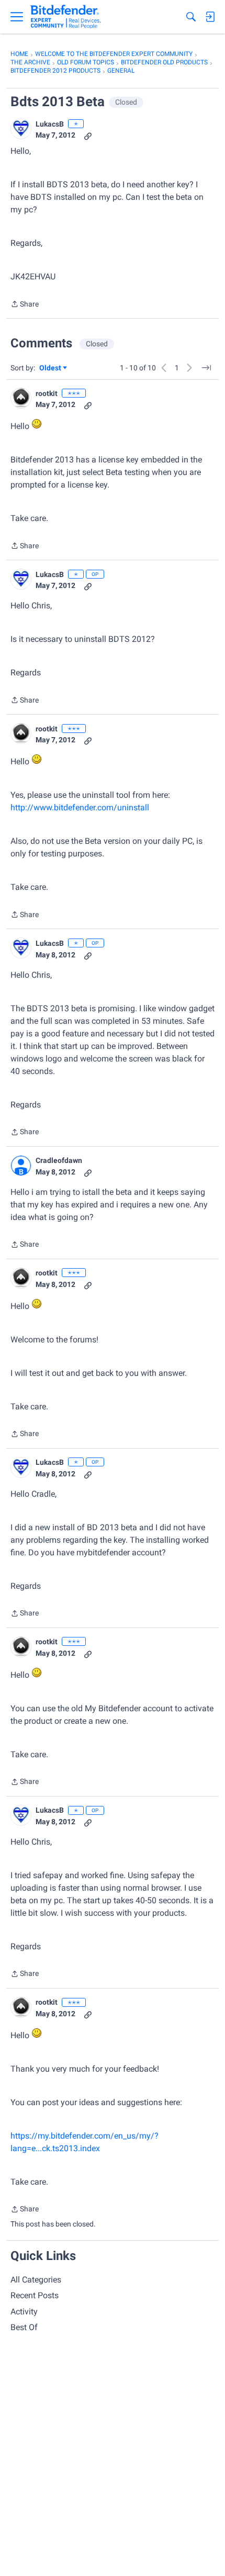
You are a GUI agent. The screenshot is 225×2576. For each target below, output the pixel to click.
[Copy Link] (88, 135)
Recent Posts (35, 2295)
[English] (66, 17)
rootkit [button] (47, 393)
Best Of (24, 2327)
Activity (24, 2312)
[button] (21, 129)
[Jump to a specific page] (206, 368)
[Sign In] (210, 17)
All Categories (36, 2280)
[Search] (191, 17)
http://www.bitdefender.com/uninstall (80, 807)
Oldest (51, 369)
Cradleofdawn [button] (59, 1160)
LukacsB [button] (50, 124)
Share (25, 305)
